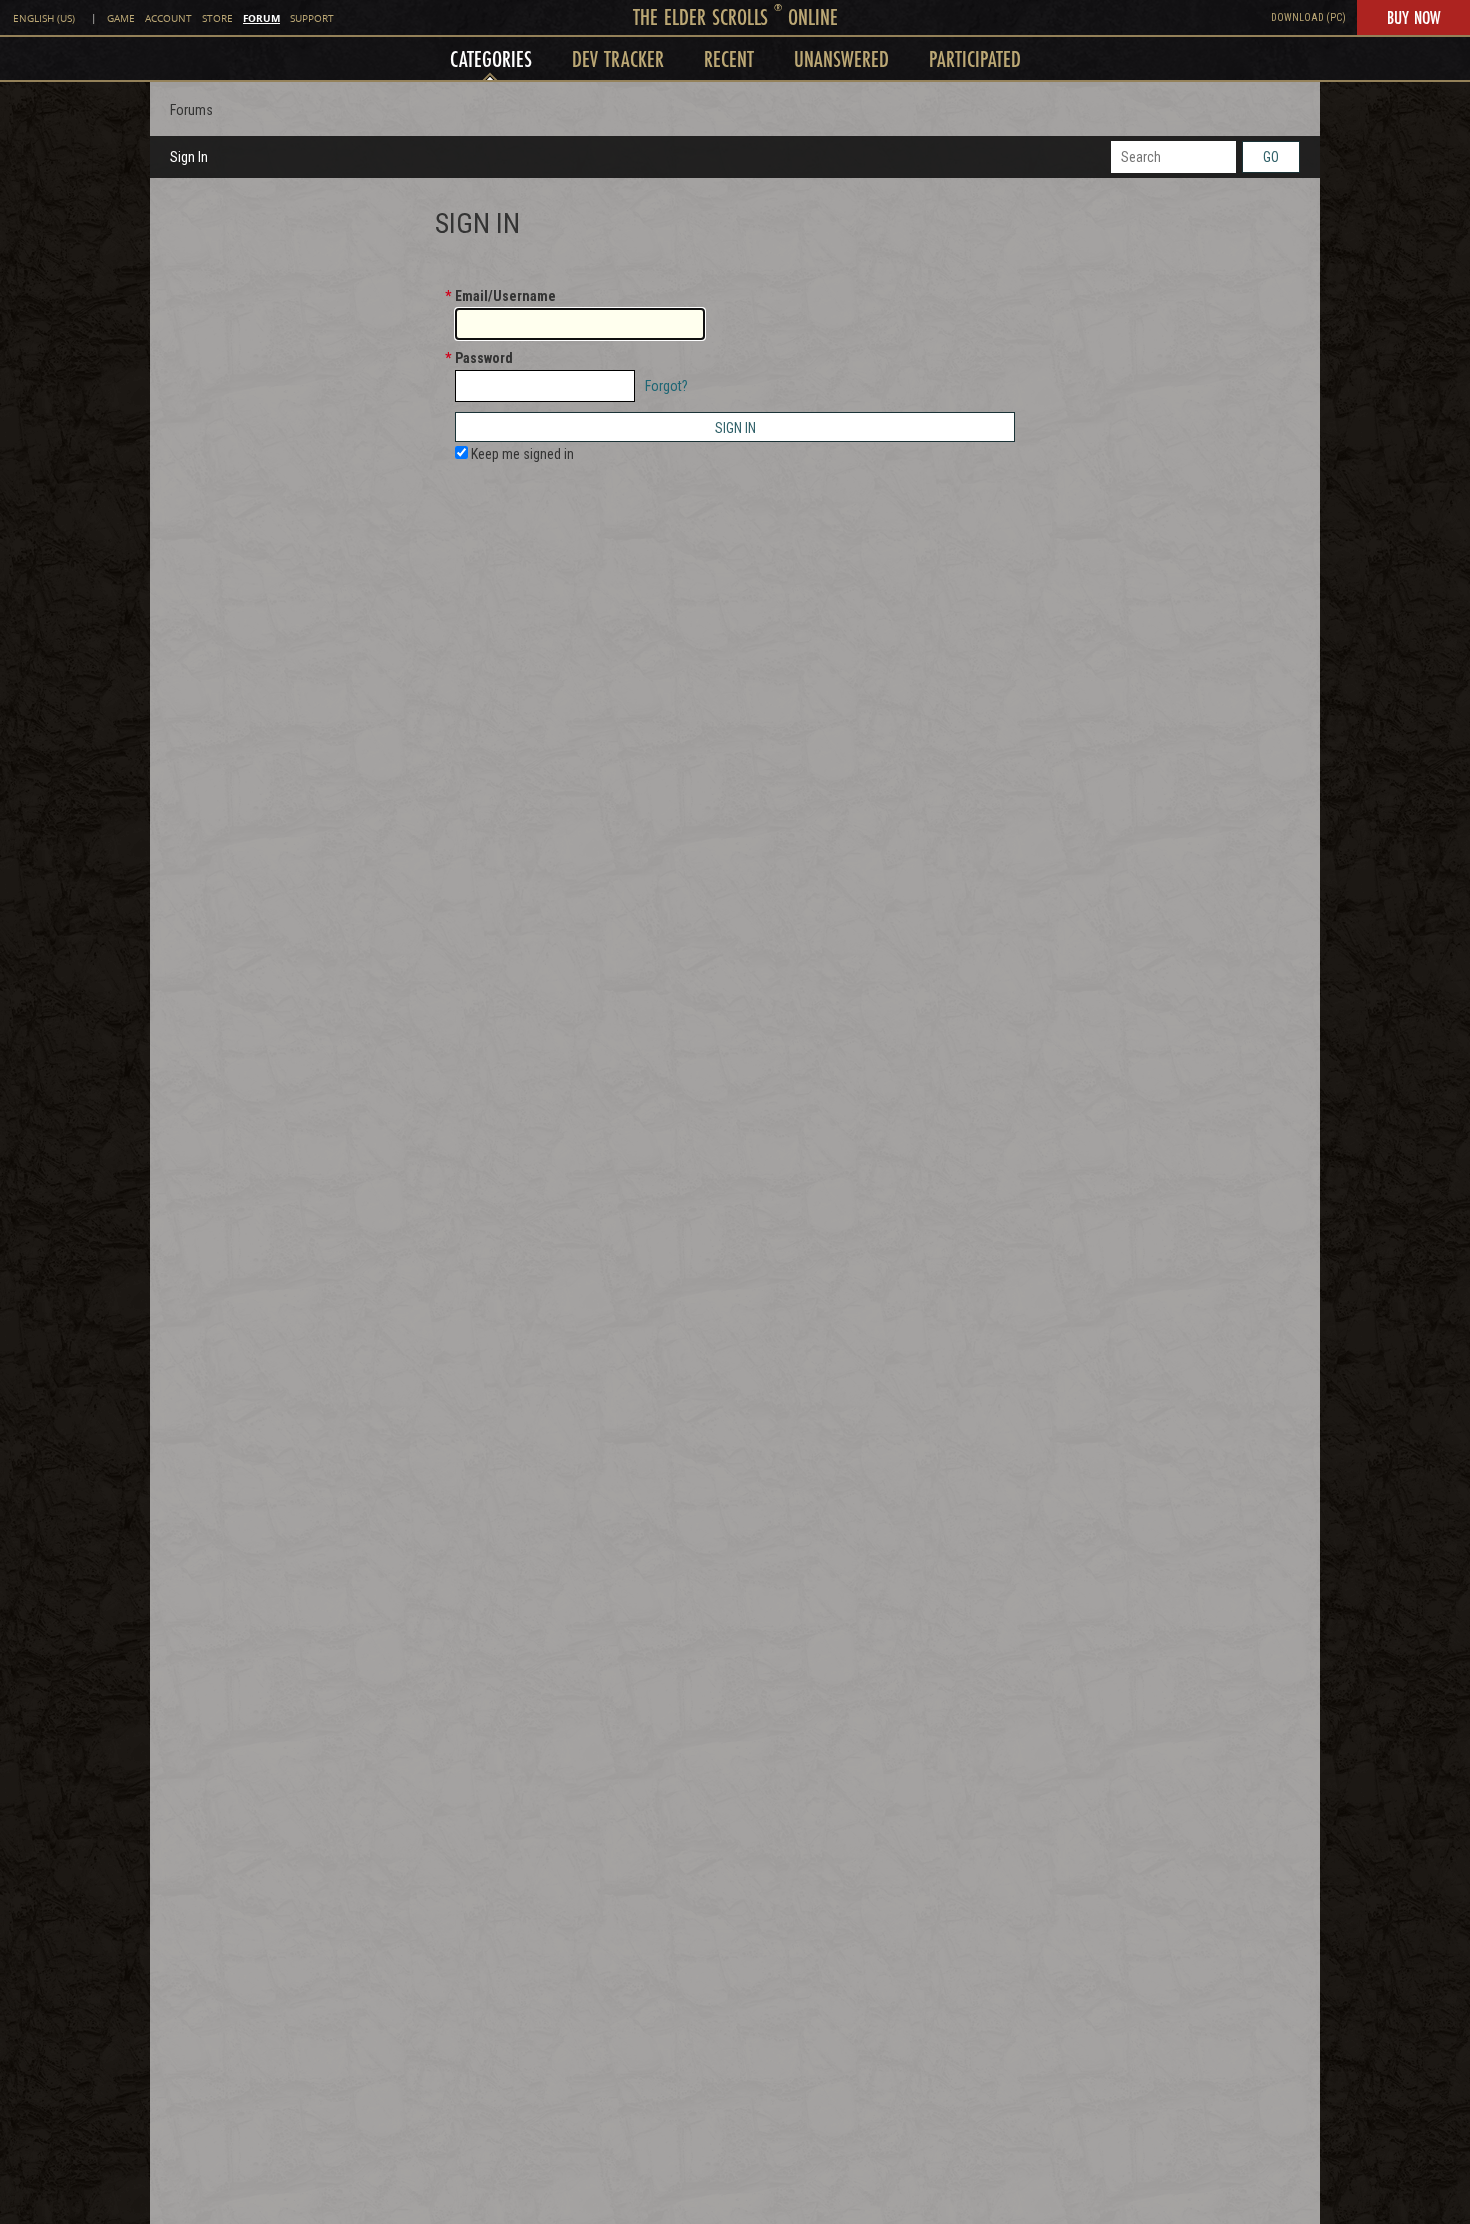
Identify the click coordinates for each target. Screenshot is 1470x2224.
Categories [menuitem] (491, 58)
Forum (261, 18)
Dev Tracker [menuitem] (618, 58)
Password (484, 358)
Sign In (189, 157)
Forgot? (666, 386)
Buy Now (1413, 17)
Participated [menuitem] (975, 58)
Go (1271, 157)
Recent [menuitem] (729, 58)
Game (121, 18)
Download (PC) (1308, 17)
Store (217, 18)
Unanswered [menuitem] (841, 58)
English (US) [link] (44, 18)
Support (312, 18)
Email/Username (505, 296)
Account (168, 18)
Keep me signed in (521, 454)
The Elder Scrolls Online (735, 16)
